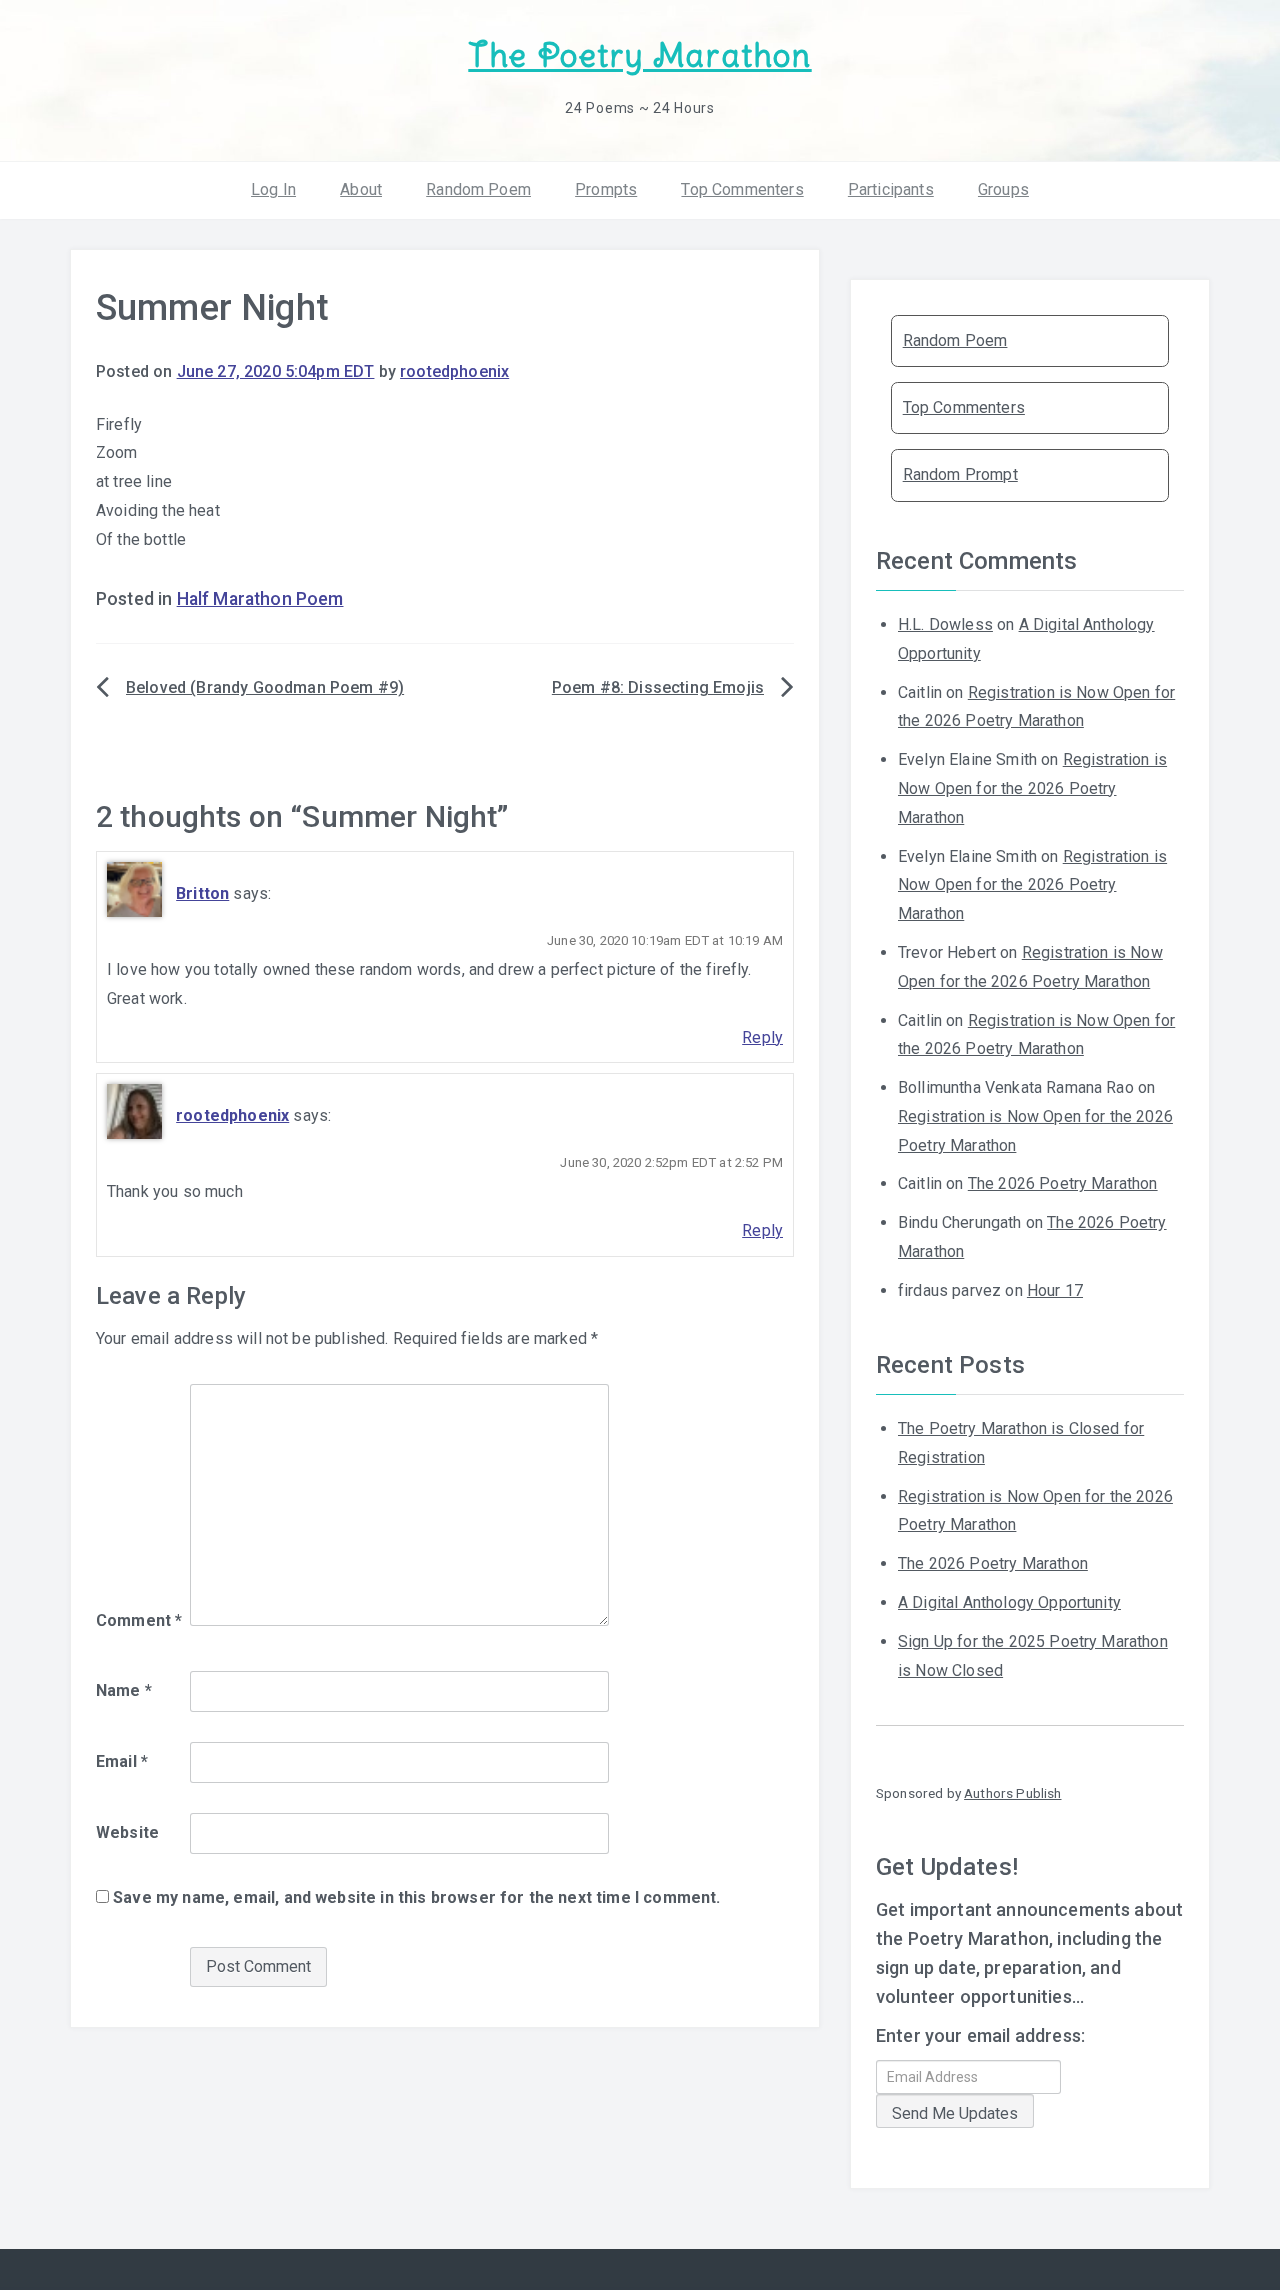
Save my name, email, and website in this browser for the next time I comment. (416, 1897)
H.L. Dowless (945, 624)
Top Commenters (742, 189)
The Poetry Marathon (639, 55)
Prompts (606, 189)
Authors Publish (1012, 1793)
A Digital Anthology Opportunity (1009, 1602)
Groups (1003, 189)
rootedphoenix (454, 371)
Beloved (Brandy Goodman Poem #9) (265, 687)
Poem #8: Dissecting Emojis (658, 687)
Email (122, 1761)
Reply (762, 1037)
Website (127, 1832)
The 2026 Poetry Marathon (1063, 1183)
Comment (139, 1620)
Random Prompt (960, 474)
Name (124, 1690)
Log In (273, 189)
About (361, 189)
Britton (202, 893)
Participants (891, 189)
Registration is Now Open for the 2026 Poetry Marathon (1032, 788)
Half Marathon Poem (260, 599)
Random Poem (478, 189)
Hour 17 (1055, 1290)
